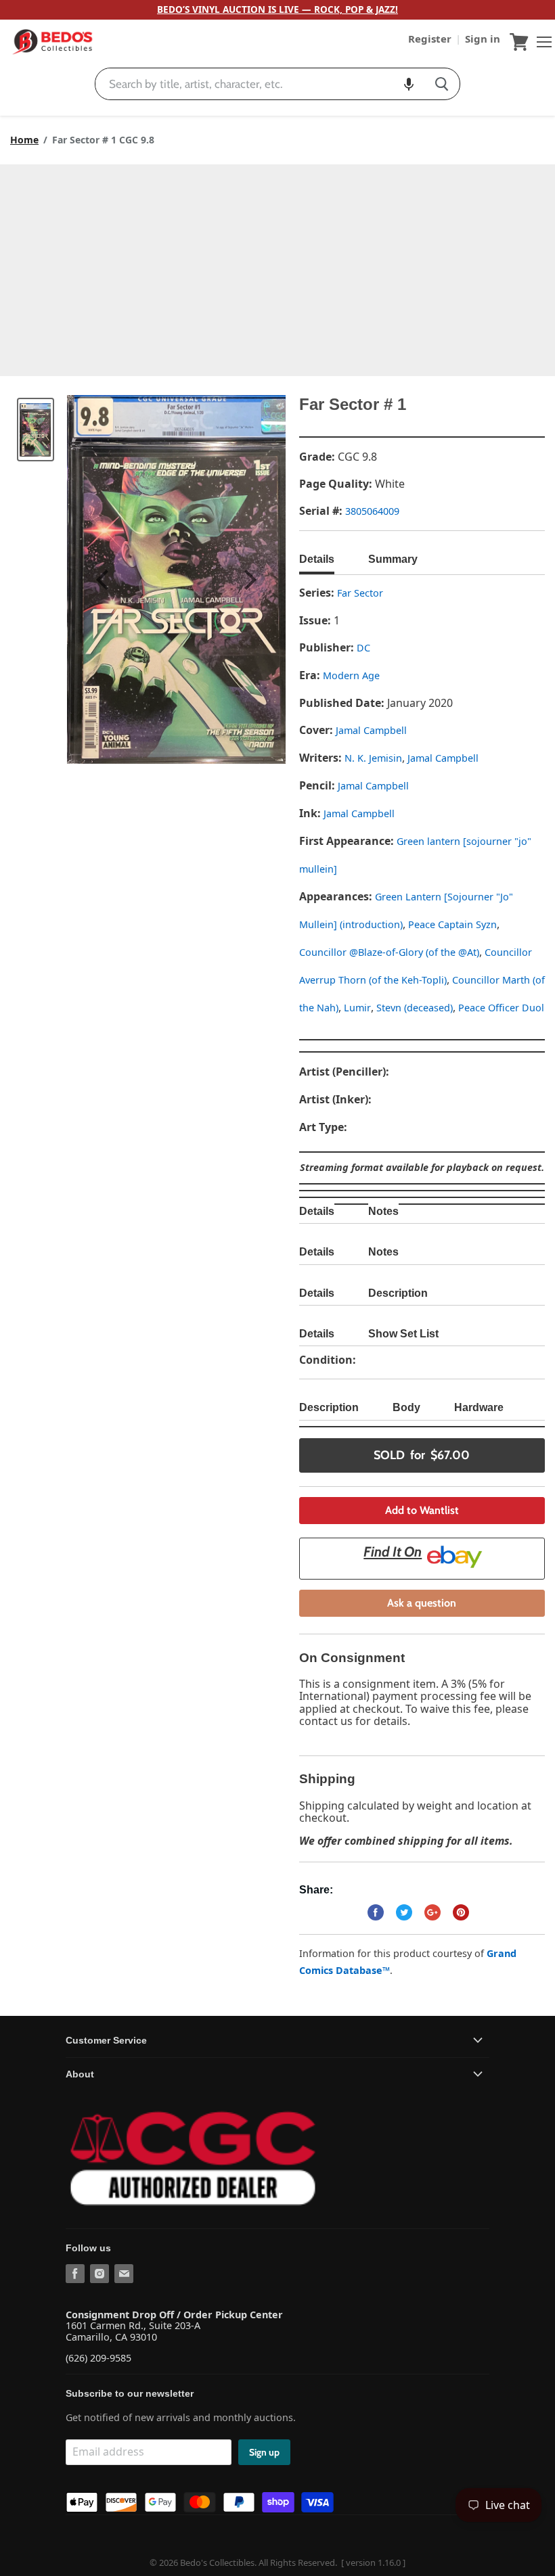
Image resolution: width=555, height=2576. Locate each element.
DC (363, 648)
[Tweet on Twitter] (404, 1912)
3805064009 (372, 511)
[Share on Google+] (432, 1912)
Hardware (479, 1407)
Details (317, 559)
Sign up (264, 2452)
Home (24, 140)
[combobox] (260, 84)
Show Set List (403, 1334)
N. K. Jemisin (373, 758)
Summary (393, 559)
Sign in (483, 39)
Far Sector (360, 593)
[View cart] (519, 42)
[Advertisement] (277, 266)
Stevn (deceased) (415, 1008)
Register (431, 39)
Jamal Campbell (371, 730)
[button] (409, 84)
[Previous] (104, 580)
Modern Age (351, 675)
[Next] (248, 580)
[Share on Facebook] (376, 1912)
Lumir (357, 1008)
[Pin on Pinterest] (461, 1912)
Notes (383, 1211)
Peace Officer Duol (501, 1008)
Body (406, 1407)
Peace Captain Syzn (452, 924)
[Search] (442, 84)
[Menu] (541, 42)
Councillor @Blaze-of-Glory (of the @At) (389, 952)
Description (398, 1293)
